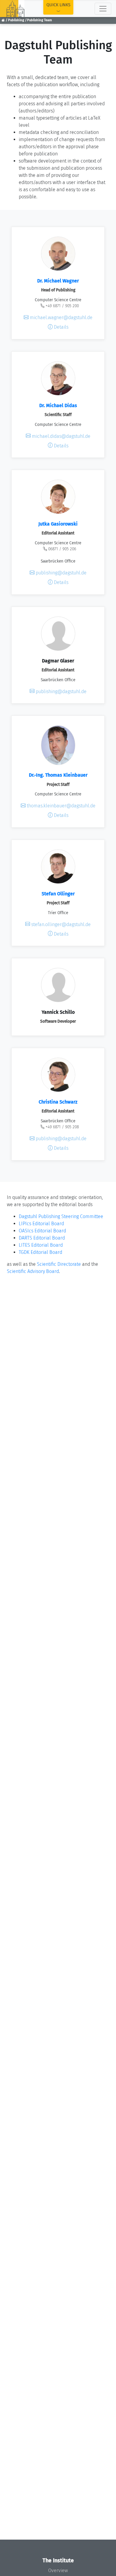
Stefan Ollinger (58, 894)
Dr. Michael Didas (58, 405)
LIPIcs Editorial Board (41, 1224)
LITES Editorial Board (41, 1245)
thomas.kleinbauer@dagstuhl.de (61, 806)
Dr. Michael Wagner (58, 281)
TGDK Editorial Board (40, 1252)
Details (61, 327)
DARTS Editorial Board (42, 1238)
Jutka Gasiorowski (58, 524)
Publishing (16, 20)
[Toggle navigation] (103, 9)
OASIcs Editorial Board (42, 1231)
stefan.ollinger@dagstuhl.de (60, 924)
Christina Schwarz (58, 1102)
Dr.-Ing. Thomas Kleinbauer (58, 775)
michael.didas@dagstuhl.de (61, 436)
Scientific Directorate (59, 1264)
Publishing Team (40, 20)
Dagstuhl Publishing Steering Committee (61, 1216)
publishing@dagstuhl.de (61, 573)
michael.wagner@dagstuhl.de (61, 317)
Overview (58, 2570)
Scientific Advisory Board (33, 1271)
